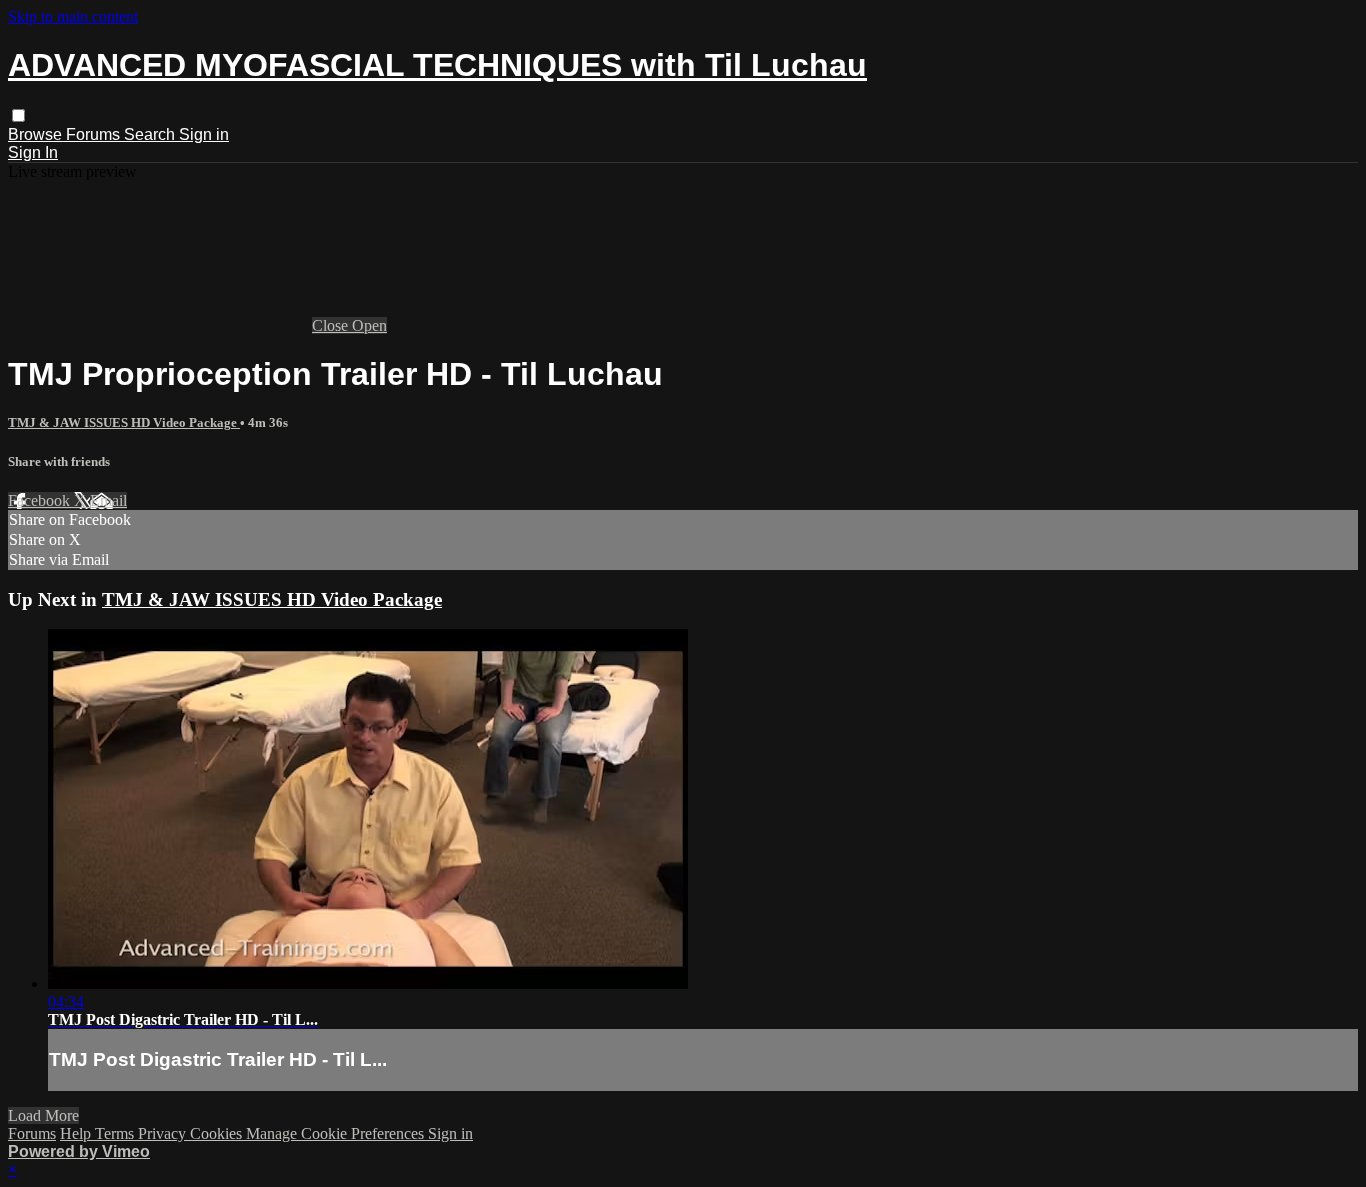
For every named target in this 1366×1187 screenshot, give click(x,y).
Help (77, 1133)
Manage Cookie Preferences (337, 1133)
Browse (37, 134)
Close (332, 325)
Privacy (164, 1133)
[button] (18, 115)
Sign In (33, 152)
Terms (116, 1133)
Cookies (218, 1133)
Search (151, 134)
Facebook (41, 500)
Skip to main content (73, 16)
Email (108, 500)
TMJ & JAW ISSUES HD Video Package (124, 422)
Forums (95, 134)
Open (369, 325)
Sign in (204, 134)
